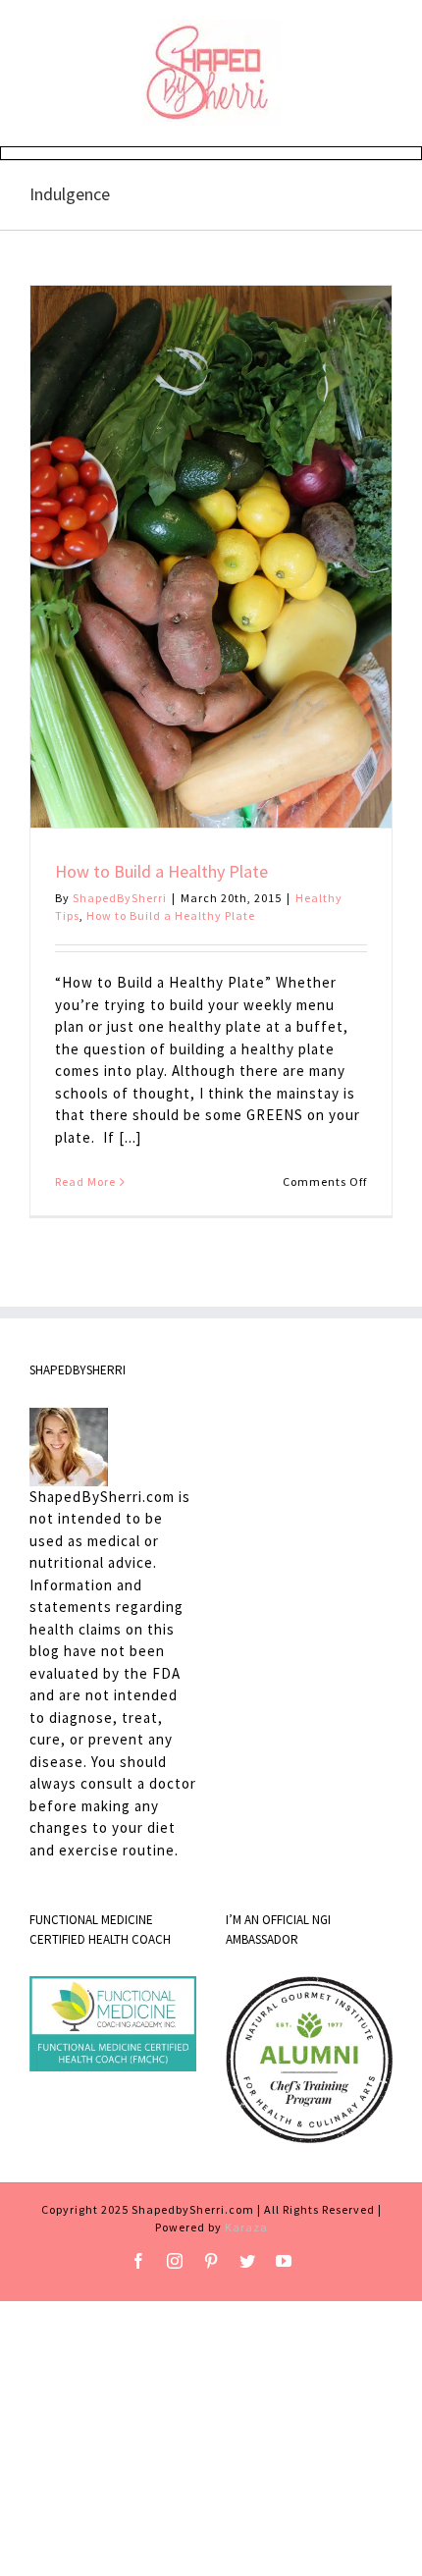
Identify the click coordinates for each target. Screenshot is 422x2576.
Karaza (246, 2227)
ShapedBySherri (120, 898)
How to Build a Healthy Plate (161, 871)
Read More (85, 1181)
